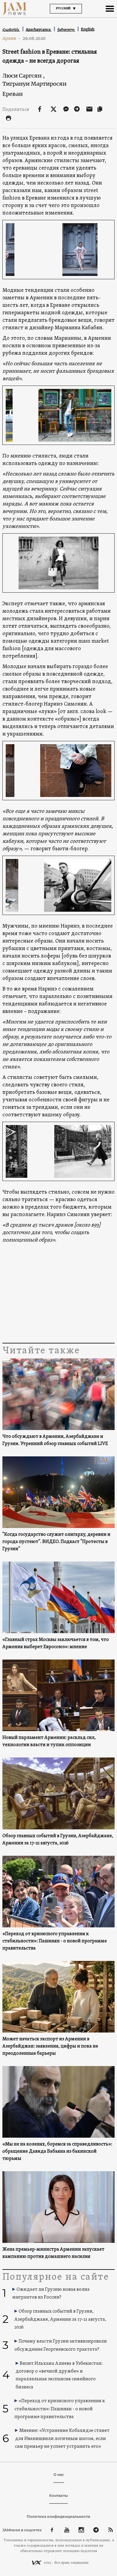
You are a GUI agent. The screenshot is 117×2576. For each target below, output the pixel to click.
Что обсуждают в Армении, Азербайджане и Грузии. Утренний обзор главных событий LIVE (55, 1440)
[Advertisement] (58, 1293)
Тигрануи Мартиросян (34, 84)
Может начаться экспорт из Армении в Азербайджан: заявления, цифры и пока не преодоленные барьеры (50, 2046)
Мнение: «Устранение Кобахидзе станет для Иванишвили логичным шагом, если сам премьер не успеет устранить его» (62, 2439)
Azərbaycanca (39, 30)
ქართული (66, 30)
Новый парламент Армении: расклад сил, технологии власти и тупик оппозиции (49, 1741)
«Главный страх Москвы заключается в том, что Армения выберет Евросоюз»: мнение (56, 1643)
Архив (12, 38)
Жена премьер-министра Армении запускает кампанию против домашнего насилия (53, 2253)
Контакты (58, 2496)
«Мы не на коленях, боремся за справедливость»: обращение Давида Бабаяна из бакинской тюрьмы (57, 2151)
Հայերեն (11, 30)
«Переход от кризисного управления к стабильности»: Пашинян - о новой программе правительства (55, 1941)
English (88, 29)
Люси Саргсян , (24, 76)
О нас (59, 2475)
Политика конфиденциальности (58, 2517)
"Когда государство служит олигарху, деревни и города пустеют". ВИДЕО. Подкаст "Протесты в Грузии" (56, 1542)
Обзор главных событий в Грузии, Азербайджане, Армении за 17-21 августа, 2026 (58, 1840)
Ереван (13, 94)
